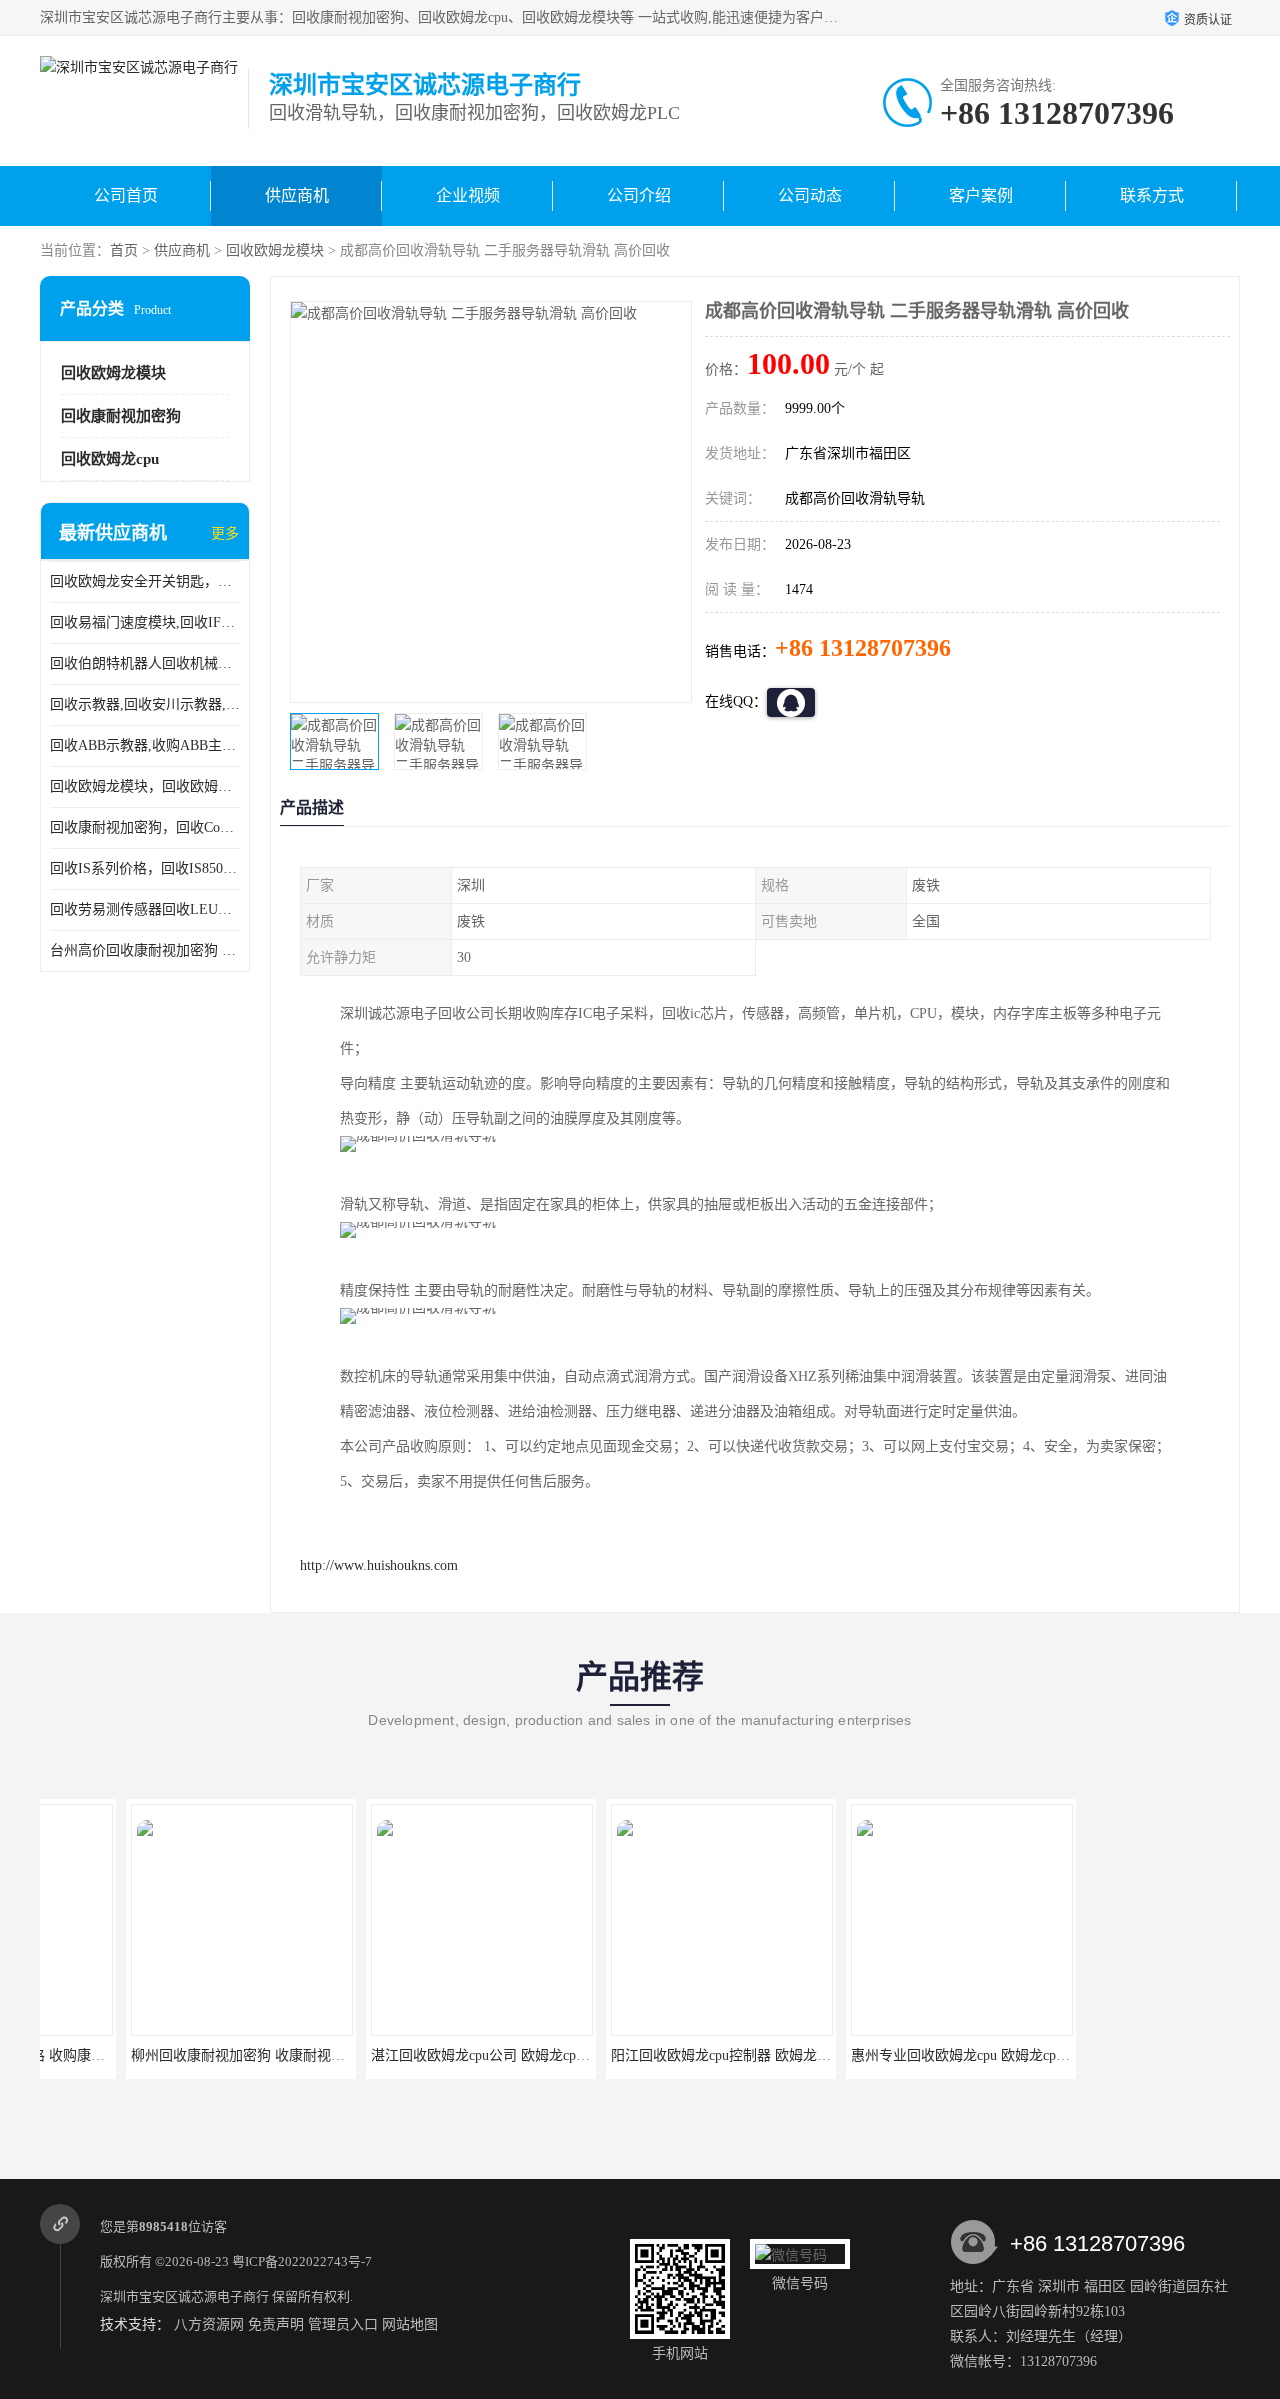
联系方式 (1152, 195)
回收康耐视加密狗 (121, 416)
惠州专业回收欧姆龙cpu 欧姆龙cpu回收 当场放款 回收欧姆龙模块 (966, 2055)
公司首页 (126, 195)
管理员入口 (343, 2324)
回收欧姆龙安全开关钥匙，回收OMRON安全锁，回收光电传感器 (145, 581)
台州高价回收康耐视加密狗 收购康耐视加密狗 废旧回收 (145, 950)
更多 (225, 533)
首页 (124, 250)
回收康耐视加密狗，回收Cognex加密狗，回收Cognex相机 (145, 827)
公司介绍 (639, 195)
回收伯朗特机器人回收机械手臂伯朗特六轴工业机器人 (145, 663)
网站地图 (410, 2324)
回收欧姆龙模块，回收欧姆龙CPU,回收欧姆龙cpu (145, 786)
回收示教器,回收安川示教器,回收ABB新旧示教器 (145, 704)
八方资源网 (209, 2324)
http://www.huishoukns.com (379, 1565)
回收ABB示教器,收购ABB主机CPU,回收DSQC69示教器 (145, 745)
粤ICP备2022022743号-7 (302, 2261)
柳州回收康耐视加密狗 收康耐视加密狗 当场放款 (196, 2055)
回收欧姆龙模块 (275, 250)
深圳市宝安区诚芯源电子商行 (184, 2296)
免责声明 (276, 2324)
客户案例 (981, 195)
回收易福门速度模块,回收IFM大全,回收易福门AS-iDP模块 (145, 622)
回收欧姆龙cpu (110, 459)
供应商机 (297, 195)
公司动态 (810, 195)
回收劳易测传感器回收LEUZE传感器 (145, 909)
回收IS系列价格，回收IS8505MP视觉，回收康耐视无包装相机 (145, 868)
